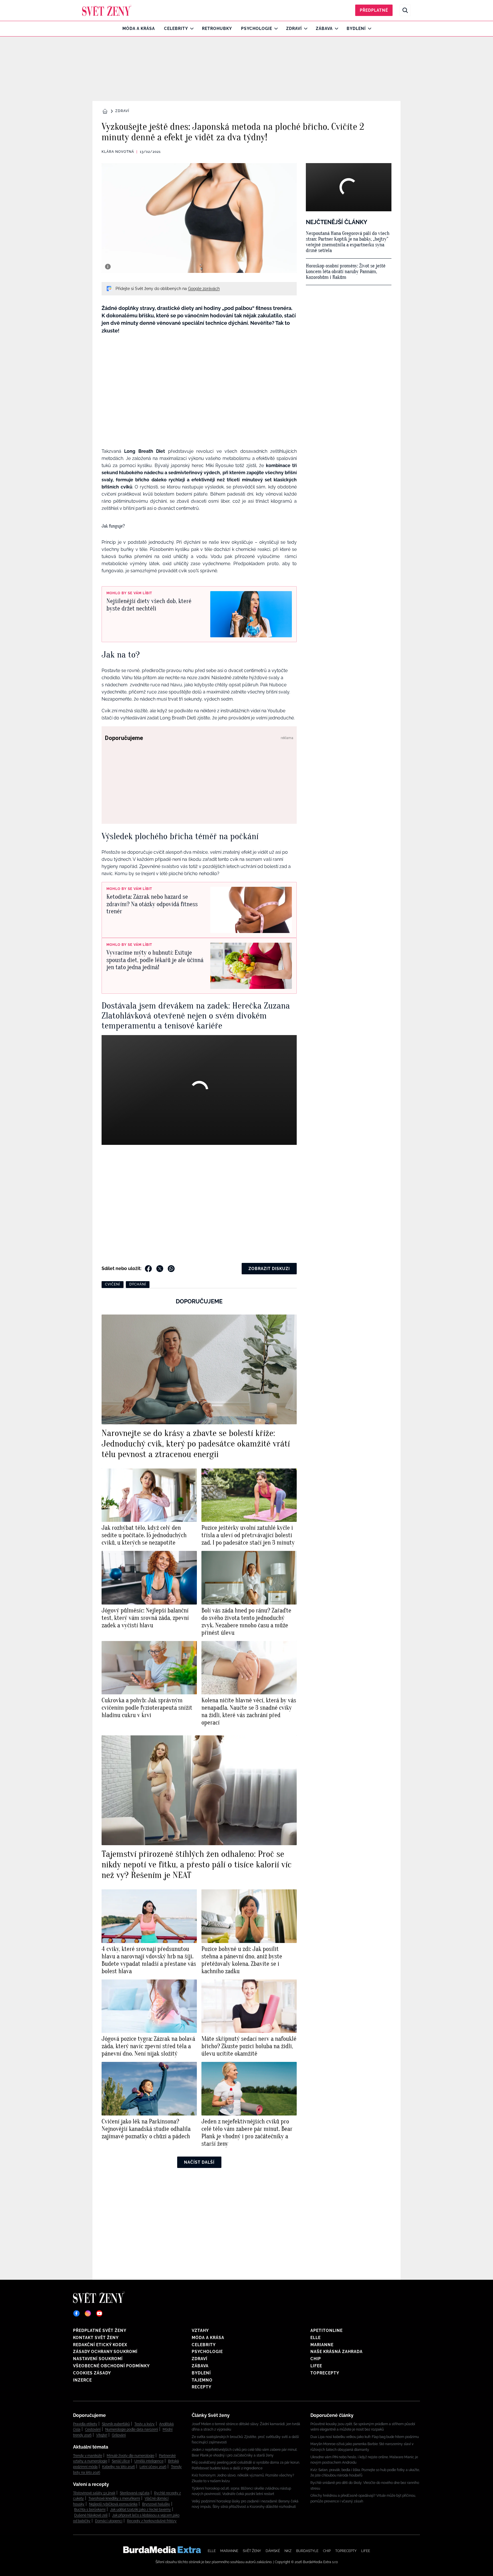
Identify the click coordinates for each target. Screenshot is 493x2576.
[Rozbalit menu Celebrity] (190, 29)
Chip (316, 2359)
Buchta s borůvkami (90, 2510)
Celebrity (176, 29)
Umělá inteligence (149, 2461)
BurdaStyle (307, 2551)
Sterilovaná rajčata (135, 2493)
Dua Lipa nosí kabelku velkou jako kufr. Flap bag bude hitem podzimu (365, 2437)
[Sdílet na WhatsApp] (171, 1269)
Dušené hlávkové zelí (91, 2515)
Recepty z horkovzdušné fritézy (152, 2521)
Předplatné (374, 10)
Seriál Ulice (121, 2461)
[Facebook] (76, 2313)
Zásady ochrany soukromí (105, 2352)
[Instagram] (88, 2313)
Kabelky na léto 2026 (119, 2467)
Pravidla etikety (85, 2424)
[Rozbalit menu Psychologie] (275, 29)
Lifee (316, 2366)
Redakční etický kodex (100, 2345)
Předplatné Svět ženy (100, 2330)
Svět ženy (252, 2551)
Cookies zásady (92, 2373)
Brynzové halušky (156, 2504)
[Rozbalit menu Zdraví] (304, 29)
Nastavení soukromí (98, 2359)
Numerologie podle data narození (132, 2429)
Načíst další (199, 2162)
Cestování (93, 2429)
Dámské (273, 2551)
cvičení (113, 1284)
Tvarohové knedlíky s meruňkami (114, 2498)
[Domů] (107, 10)
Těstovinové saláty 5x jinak (94, 2493)
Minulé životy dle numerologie (131, 2456)
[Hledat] (405, 10)
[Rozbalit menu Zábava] (335, 29)
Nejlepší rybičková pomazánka (113, 2504)
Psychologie (257, 29)
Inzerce (82, 2380)
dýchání (138, 1284)
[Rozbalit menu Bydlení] (368, 29)
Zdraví (294, 29)
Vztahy (200, 2330)
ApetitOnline (327, 2330)
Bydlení (356, 29)
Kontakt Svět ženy (96, 2338)
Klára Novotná (118, 152)
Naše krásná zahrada (337, 2352)
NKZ (288, 2551)
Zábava (324, 29)
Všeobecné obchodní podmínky (111, 2366)
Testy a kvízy (145, 2424)
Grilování (119, 2435)
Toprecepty (325, 2373)
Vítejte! (102, 2435)
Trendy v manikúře (88, 2456)
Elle (316, 2338)
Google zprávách (204, 289)
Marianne (322, 2345)
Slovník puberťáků (116, 2424)
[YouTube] (99, 2313)
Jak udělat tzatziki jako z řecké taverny (141, 2510)
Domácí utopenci (109, 2521)
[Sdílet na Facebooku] (148, 1269)
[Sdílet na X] (160, 1269)
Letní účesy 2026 (153, 2467)
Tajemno (202, 2380)
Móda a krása (139, 29)
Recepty (202, 2387)
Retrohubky (217, 29)
